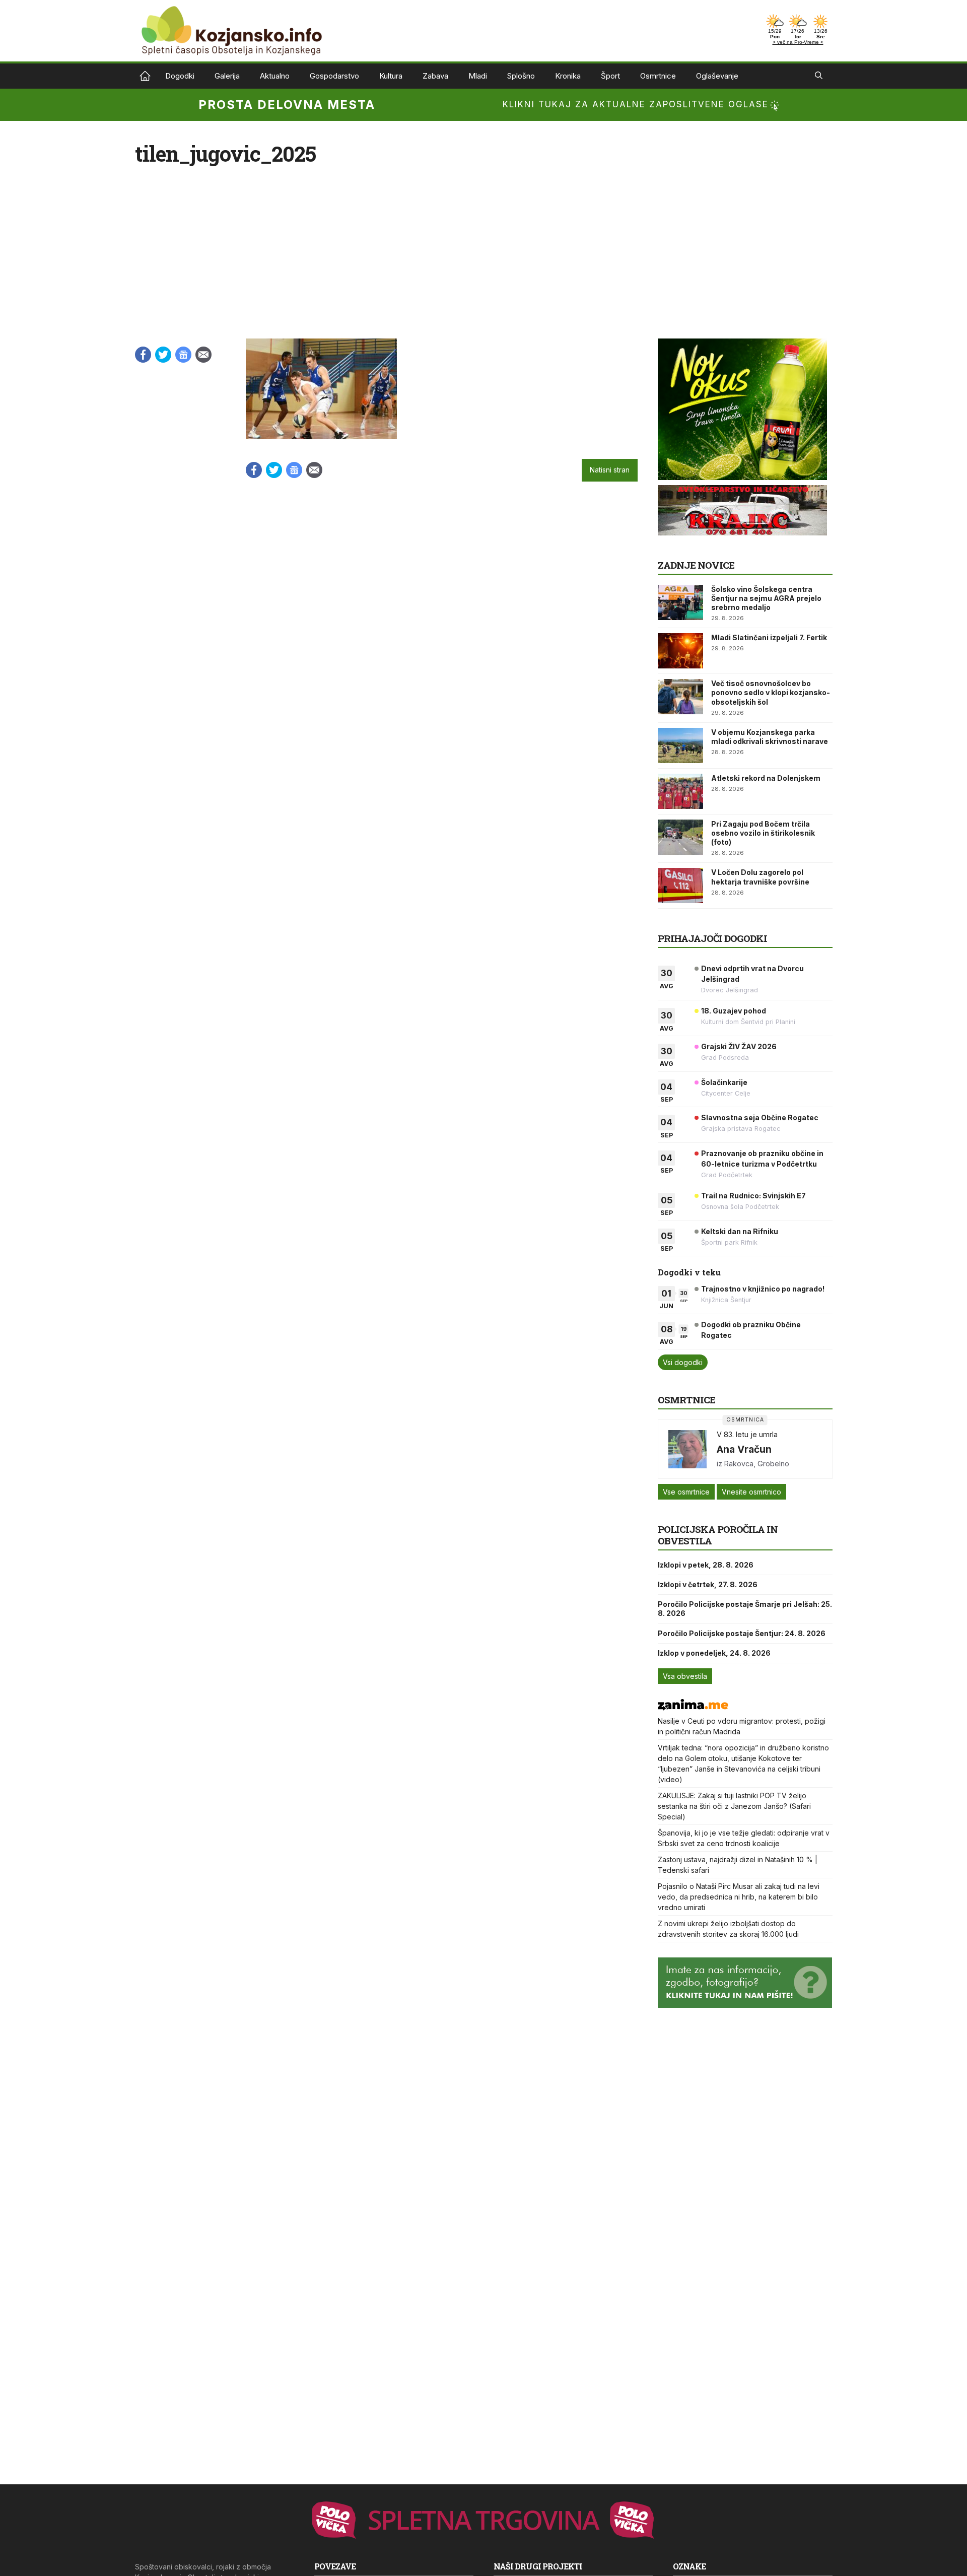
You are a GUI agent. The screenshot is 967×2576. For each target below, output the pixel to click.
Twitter (163, 355)
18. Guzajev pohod (734, 1011)
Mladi (478, 76)
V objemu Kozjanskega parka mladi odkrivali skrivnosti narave (770, 737)
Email (203, 355)
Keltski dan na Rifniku (740, 1231)
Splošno (521, 76)
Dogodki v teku (689, 1272)
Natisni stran (610, 470)
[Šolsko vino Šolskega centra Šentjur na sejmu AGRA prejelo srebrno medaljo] (680, 602)
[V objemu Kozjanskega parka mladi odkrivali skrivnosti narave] (680, 745)
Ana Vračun (744, 1449)
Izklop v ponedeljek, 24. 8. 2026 (714, 1653)
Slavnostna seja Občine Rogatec (760, 1117)
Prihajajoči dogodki (712, 938)
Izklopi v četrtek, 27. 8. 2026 (708, 1584)
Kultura (391, 76)
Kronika (568, 76)
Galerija (227, 76)
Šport (610, 76)
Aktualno (275, 76)
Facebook (143, 355)
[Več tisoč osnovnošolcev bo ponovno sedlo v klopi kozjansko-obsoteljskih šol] (680, 697)
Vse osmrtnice (686, 1492)
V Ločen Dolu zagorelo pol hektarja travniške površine (760, 877)
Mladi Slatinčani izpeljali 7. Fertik (769, 637)
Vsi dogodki (683, 1362)
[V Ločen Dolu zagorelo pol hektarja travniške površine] (680, 886)
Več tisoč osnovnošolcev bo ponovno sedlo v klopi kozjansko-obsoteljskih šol (771, 692)
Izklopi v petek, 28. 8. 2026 (706, 1565)
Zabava (435, 76)
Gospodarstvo (334, 76)
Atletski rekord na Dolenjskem (766, 778)
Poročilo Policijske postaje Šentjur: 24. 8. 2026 (742, 1633)
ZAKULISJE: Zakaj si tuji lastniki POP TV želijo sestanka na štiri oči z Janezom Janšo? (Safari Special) (734, 1806)
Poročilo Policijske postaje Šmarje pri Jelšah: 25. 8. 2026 (745, 1609)
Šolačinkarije (724, 1082)
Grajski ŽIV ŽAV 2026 (739, 1046)
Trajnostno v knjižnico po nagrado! (763, 1289)
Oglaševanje (717, 76)
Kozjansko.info (145, 76)
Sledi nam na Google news (183, 355)
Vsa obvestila (685, 1676)
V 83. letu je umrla (747, 1434)
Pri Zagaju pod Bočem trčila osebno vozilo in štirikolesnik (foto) (763, 833)
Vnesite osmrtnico (751, 1492)
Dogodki (180, 76)
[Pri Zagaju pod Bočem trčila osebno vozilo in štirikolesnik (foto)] (680, 837)
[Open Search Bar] (819, 76)
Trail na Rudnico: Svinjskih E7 (753, 1196)
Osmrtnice (658, 76)
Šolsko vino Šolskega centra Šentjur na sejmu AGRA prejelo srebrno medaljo (766, 598)
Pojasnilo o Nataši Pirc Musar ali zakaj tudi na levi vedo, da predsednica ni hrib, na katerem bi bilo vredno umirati (739, 1897)
